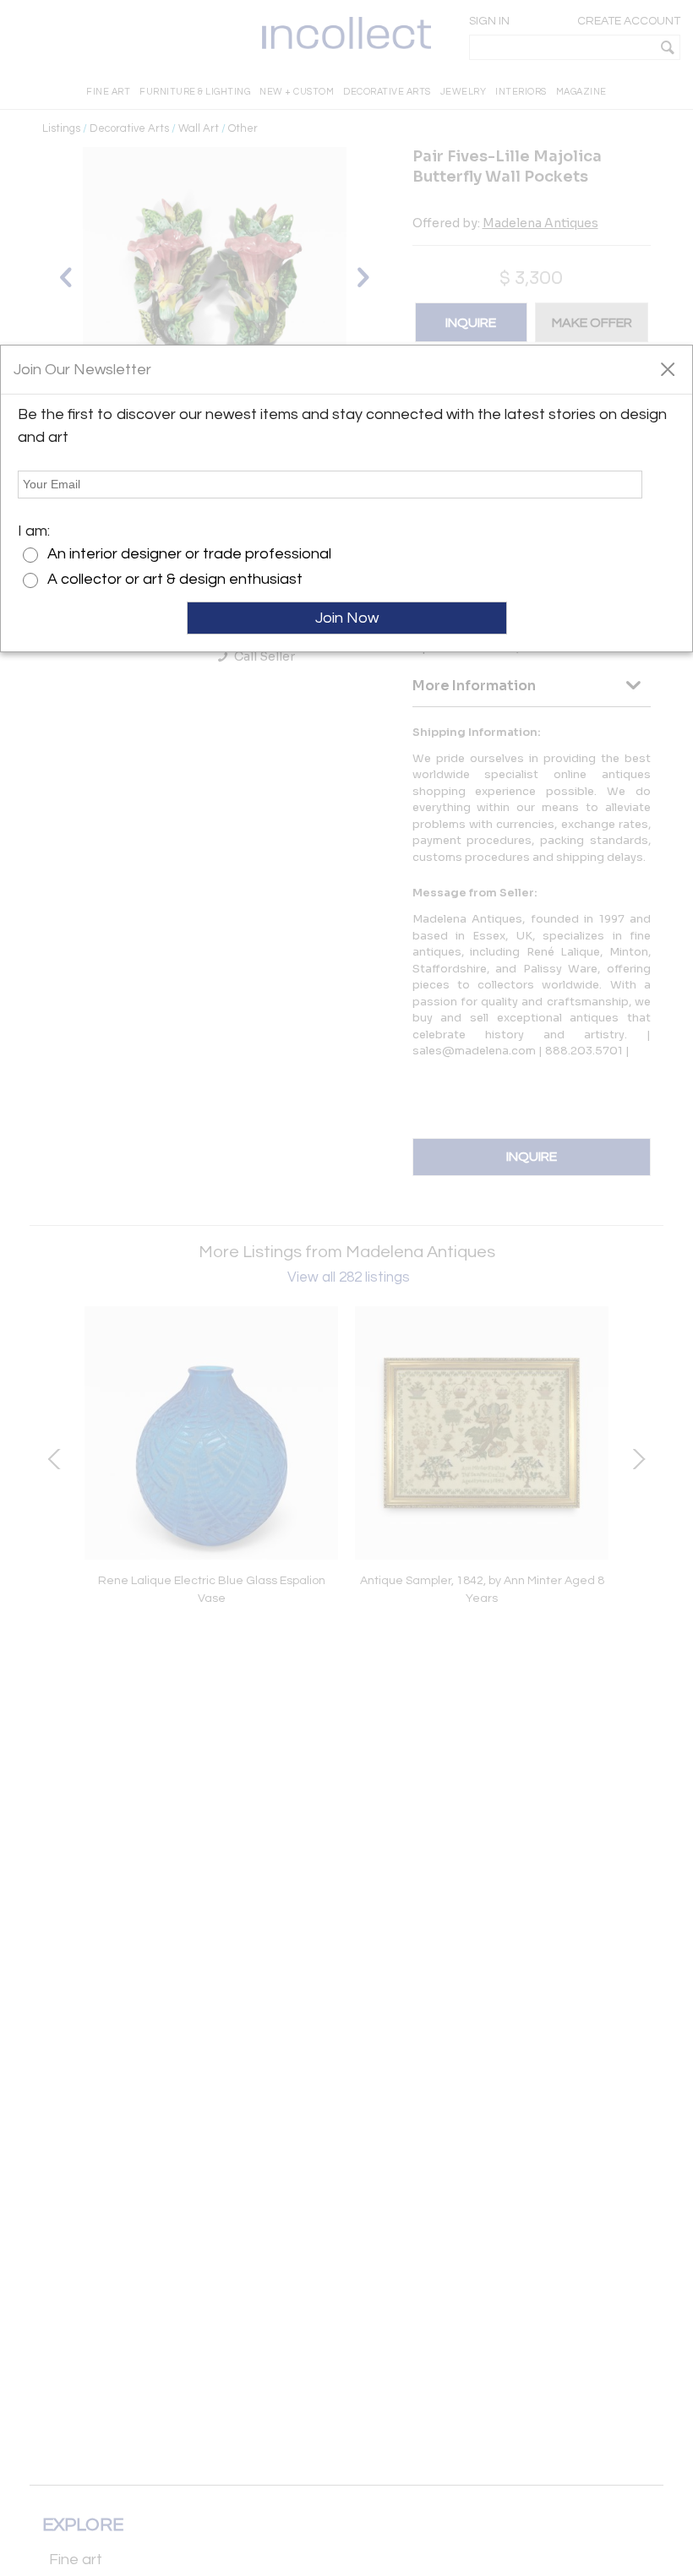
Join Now (347, 618)
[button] (667, 368)
